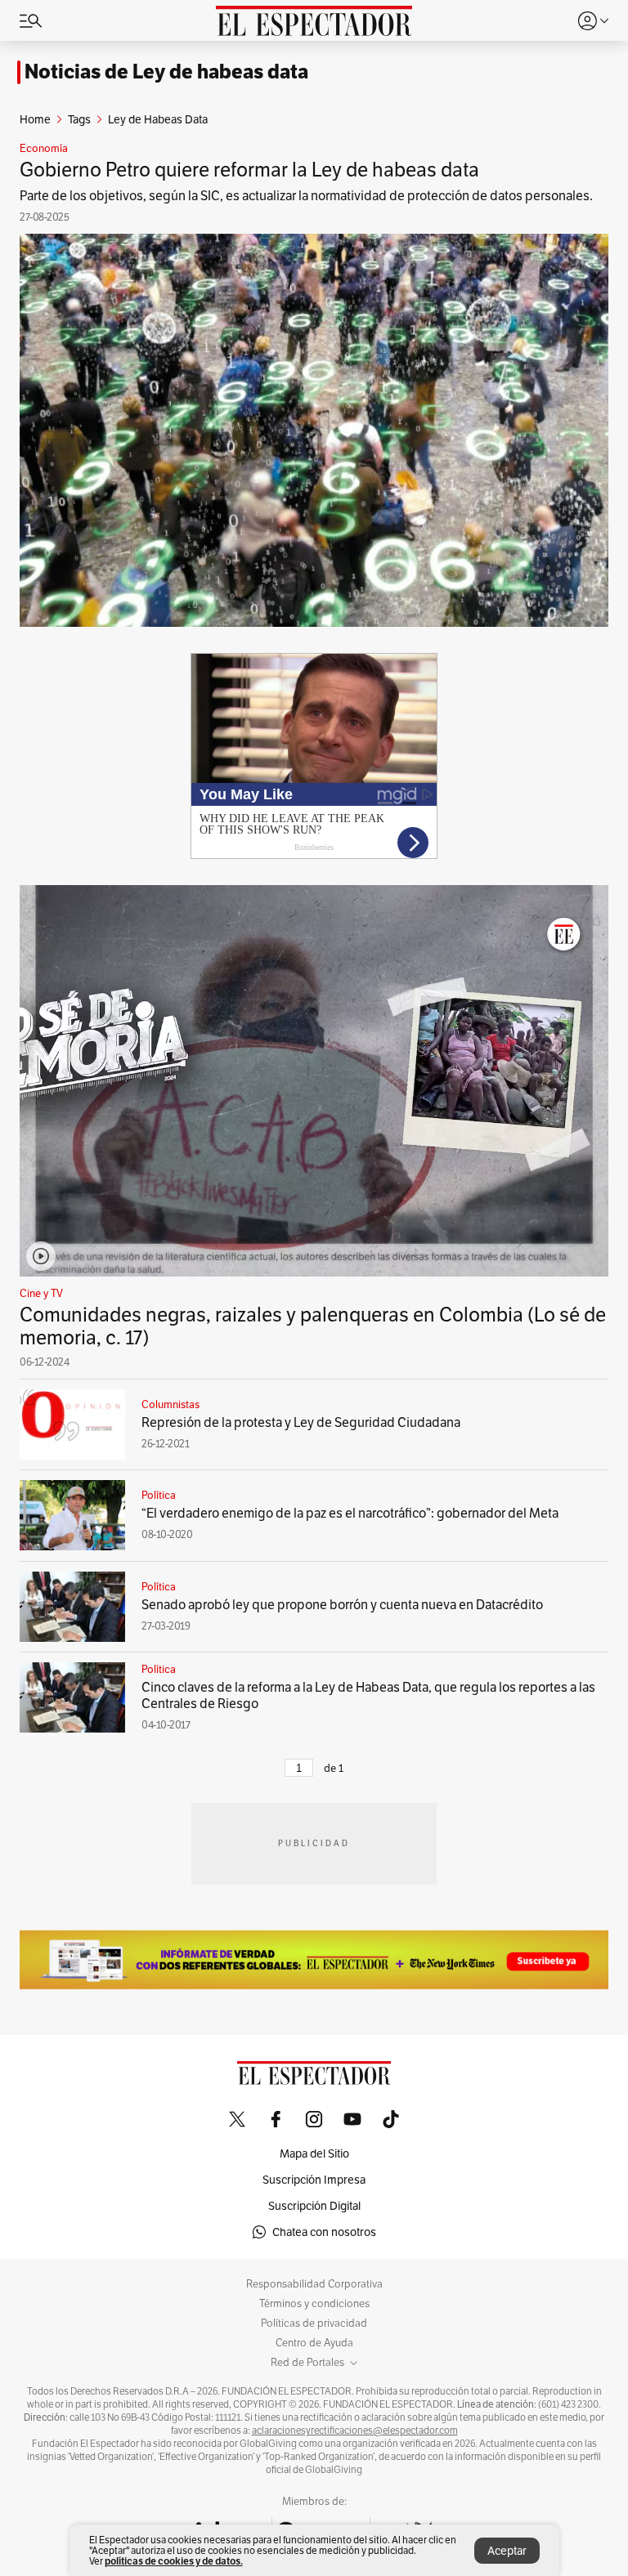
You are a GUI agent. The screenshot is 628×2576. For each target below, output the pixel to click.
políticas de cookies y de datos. (174, 2561)
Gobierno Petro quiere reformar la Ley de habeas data (249, 170)
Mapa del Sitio (314, 2153)
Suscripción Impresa (314, 2180)
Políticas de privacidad (314, 2323)
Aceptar (507, 2551)
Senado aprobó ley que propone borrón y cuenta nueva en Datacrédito (342, 1605)
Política (159, 1496)
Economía (44, 149)
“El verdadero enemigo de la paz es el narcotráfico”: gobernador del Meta (350, 1513)
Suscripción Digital (314, 2206)
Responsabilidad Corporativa (314, 2284)
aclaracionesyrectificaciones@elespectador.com (355, 2431)
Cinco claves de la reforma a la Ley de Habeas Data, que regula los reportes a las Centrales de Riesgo (368, 1695)
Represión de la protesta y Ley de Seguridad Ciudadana (301, 1422)
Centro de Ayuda (314, 2343)
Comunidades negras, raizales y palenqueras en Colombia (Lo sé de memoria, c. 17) (313, 1326)
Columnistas (170, 1405)
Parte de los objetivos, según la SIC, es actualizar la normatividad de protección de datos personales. (306, 196)
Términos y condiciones (314, 2304)
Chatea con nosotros (324, 2232)
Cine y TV (41, 1294)
